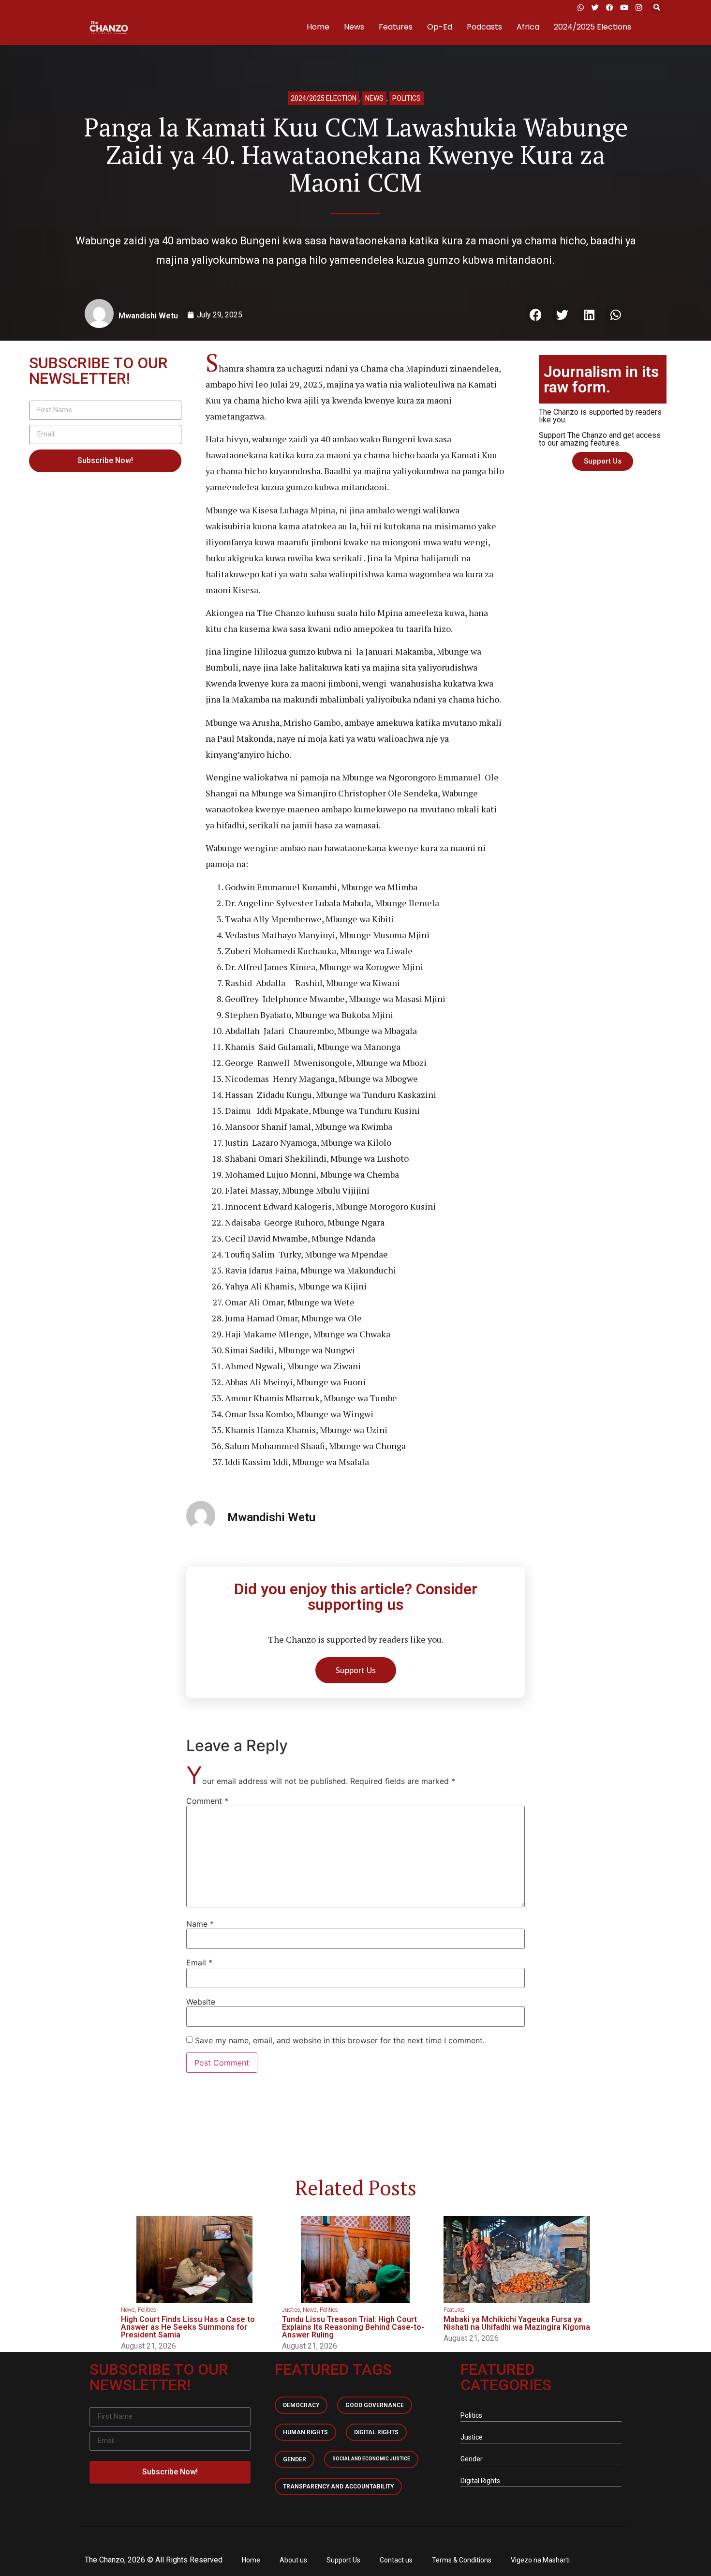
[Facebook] (609, 7)
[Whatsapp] (580, 7)
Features (396, 27)
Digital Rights (376, 2432)
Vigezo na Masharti (540, 2560)
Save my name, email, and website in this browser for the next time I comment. (340, 2040)
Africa (528, 27)
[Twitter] (595, 7)
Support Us (343, 2560)
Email (199, 1962)
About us (293, 2560)
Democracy (301, 2405)
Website (201, 2002)
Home (318, 27)
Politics (407, 98)
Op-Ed (440, 27)
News (354, 27)
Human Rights (305, 2432)
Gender (295, 2459)
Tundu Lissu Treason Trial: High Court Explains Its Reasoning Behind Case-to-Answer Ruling (353, 2327)
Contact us (396, 2560)
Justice (291, 2310)
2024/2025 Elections (592, 27)
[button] (657, 7)
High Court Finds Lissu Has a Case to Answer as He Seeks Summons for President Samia (188, 2327)
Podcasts (484, 27)
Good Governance (375, 2405)
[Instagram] (638, 7)
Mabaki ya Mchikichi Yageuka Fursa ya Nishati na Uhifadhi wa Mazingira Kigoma (517, 2323)
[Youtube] (624, 7)
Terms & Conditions (462, 2560)
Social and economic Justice (371, 2459)
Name (200, 1924)
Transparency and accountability (338, 2486)
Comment (207, 1801)
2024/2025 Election (324, 98)
